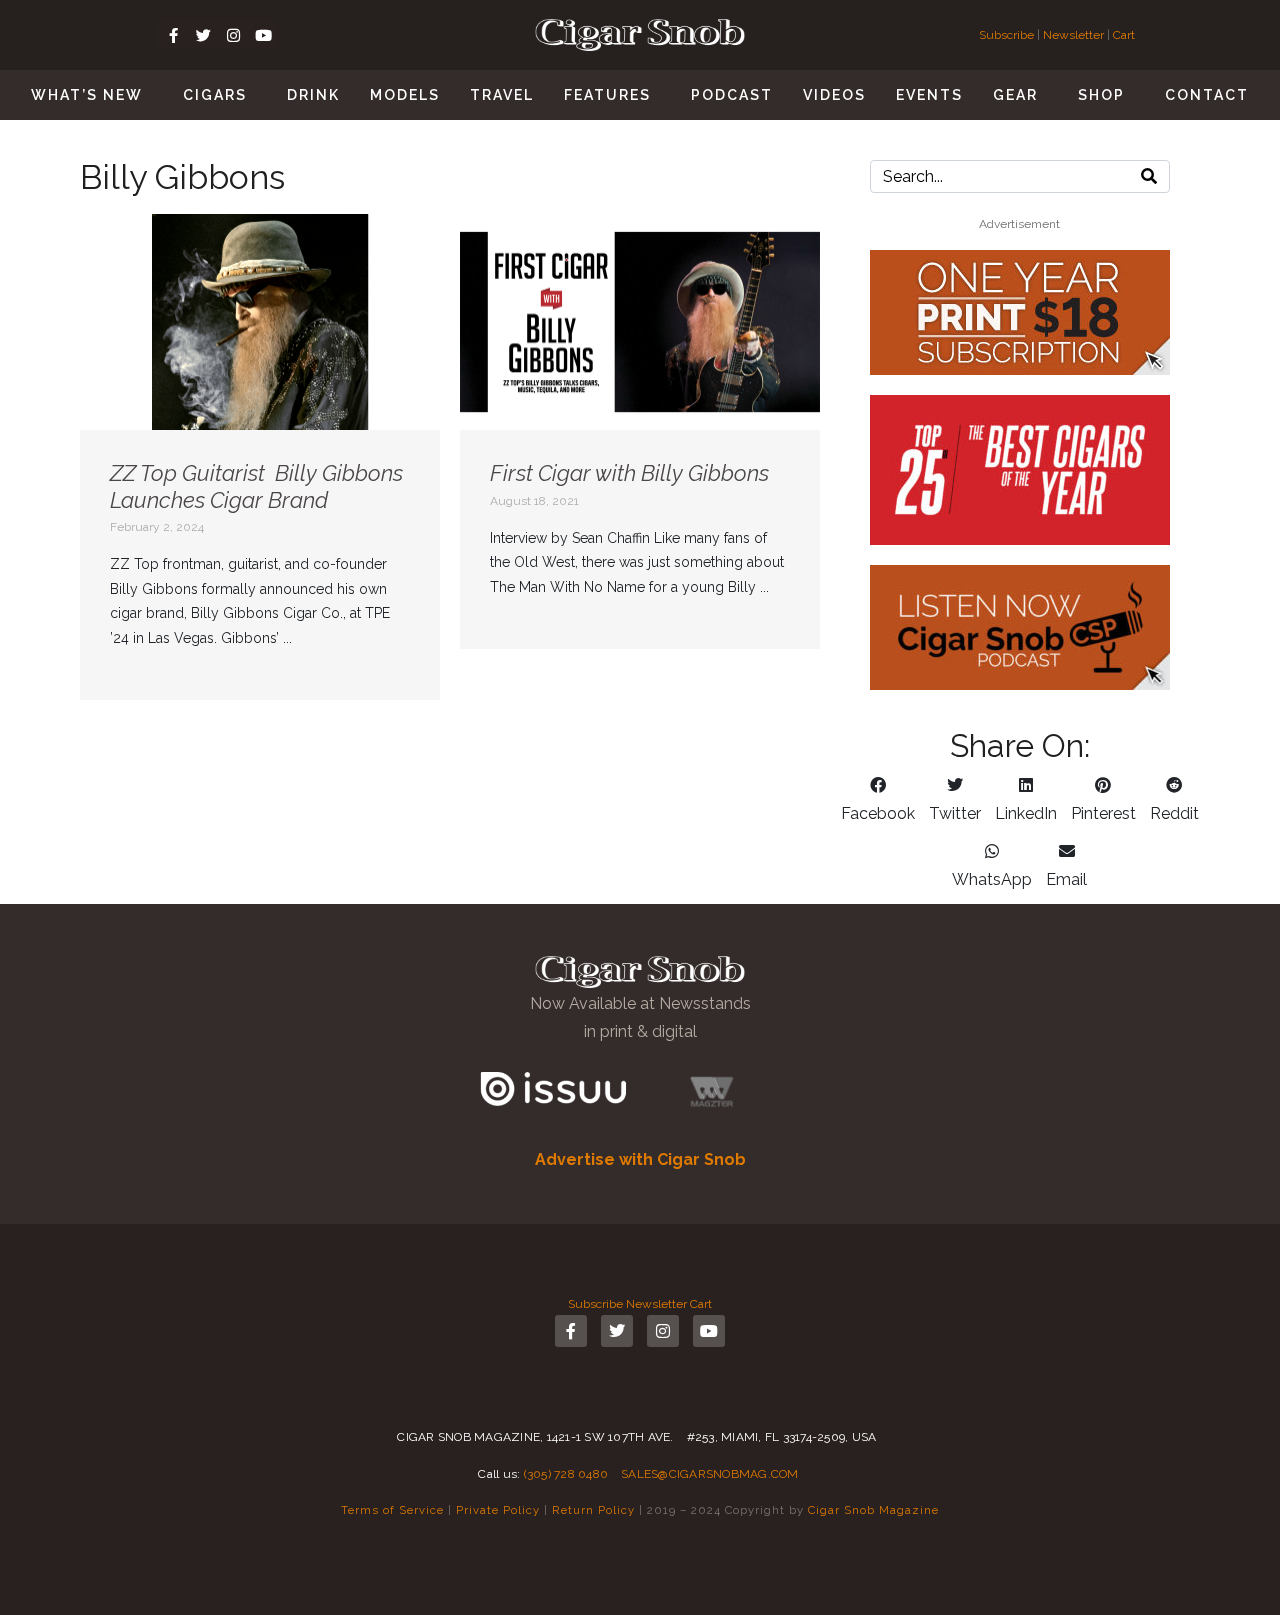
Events (929, 95)
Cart (1124, 35)
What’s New (87, 95)
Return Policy (593, 1510)
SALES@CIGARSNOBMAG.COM (710, 1474)
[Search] (1149, 176)
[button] (878, 800)
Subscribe (1008, 35)
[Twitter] (203, 35)
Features (607, 95)
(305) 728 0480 (566, 1474)
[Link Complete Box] (260, 457)
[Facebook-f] (173, 35)
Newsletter (1073, 35)
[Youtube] (263, 35)
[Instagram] (233, 35)
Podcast (732, 95)
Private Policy (498, 1510)
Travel (502, 95)
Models (405, 95)
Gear (1015, 95)
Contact (1207, 95)
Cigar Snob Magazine (873, 1510)
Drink (313, 95)
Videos (834, 95)
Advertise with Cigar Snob (640, 1159)
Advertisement (1019, 224)
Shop (1101, 95)
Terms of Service (392, 1510)
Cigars (215, 95)
